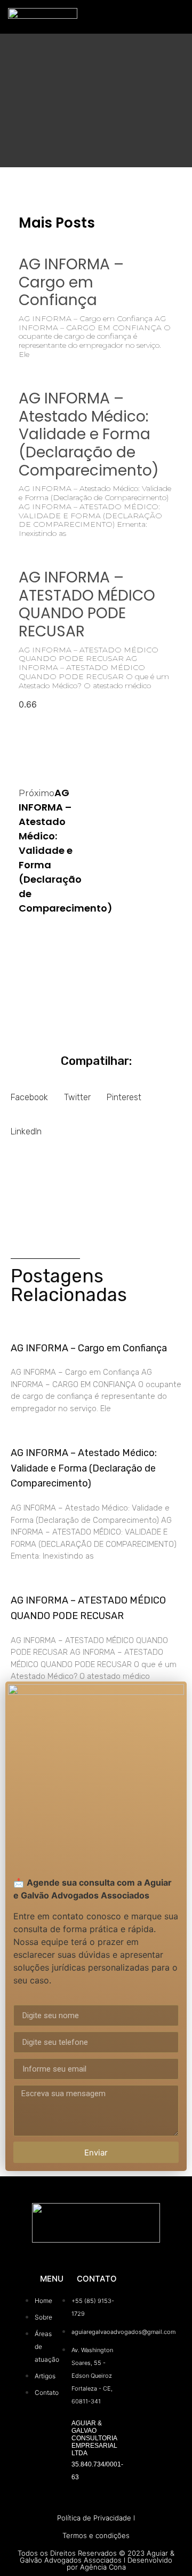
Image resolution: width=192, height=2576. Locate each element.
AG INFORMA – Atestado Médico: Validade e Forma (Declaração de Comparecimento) (89, 434)
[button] (29, 1094)
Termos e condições (96, 2535)
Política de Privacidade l (96, 2518)
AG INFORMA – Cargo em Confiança (71, 282)
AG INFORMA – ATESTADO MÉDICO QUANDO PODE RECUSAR (87, 604)
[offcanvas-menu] (174, 17)
